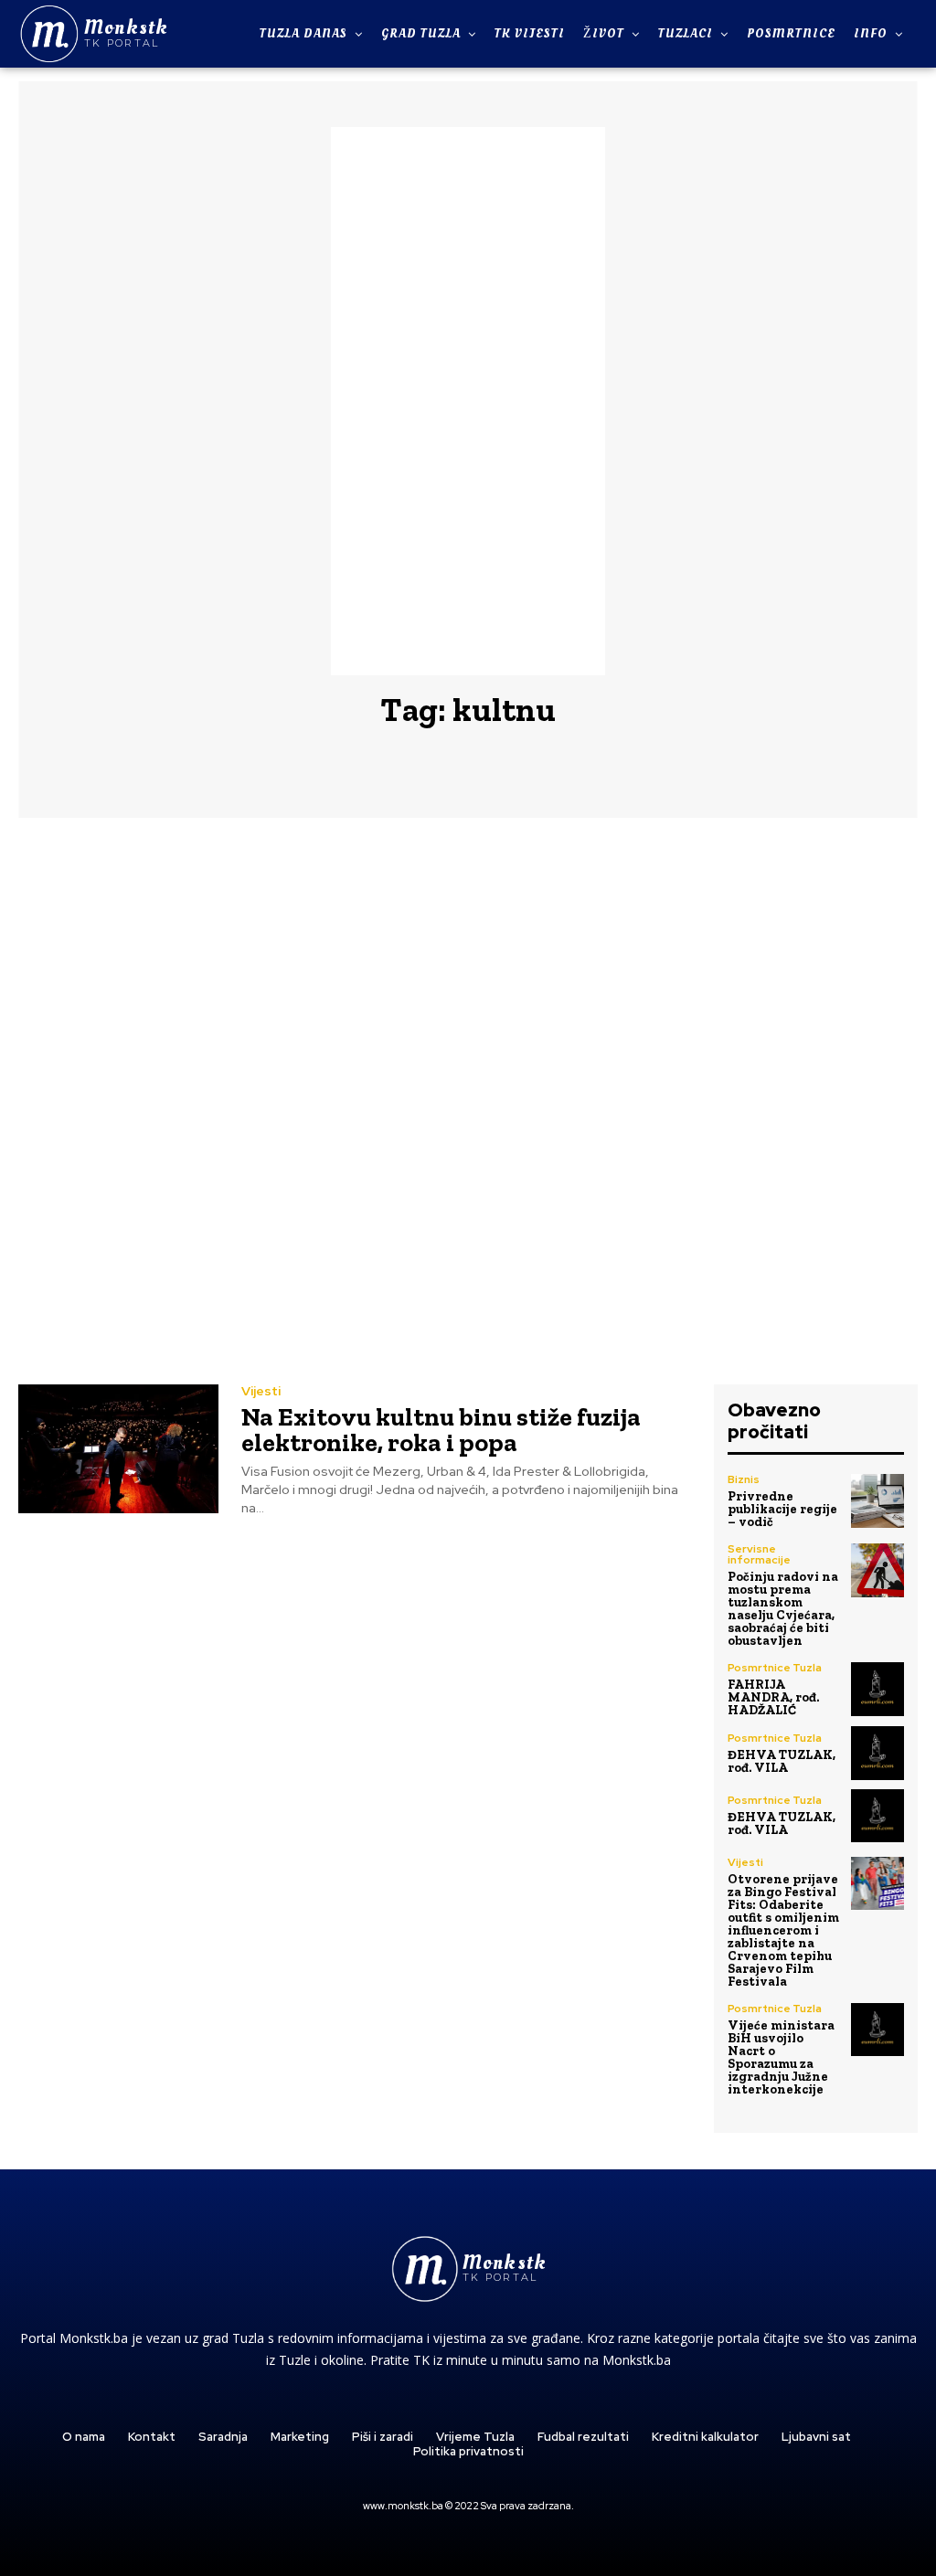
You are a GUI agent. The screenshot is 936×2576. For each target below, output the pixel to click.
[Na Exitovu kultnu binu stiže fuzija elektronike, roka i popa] (118, 1448)
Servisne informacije (759, 1554)
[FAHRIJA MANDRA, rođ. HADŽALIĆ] (877, 1689)
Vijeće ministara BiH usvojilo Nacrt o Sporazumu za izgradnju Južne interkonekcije (781, 2057)
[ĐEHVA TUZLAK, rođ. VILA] (877, 1753)
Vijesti (261, 1391)
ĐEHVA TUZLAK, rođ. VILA (782, 1761)
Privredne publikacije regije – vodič (782, 1509)
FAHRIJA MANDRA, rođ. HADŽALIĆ (773, 1697)
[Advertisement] (468, 401)
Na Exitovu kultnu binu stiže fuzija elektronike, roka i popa (441, 1430)
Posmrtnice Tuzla (775, 1668)
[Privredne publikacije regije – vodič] (877, 1500)
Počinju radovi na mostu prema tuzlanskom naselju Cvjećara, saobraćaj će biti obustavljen (783, 1609)
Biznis (744, 1479)
